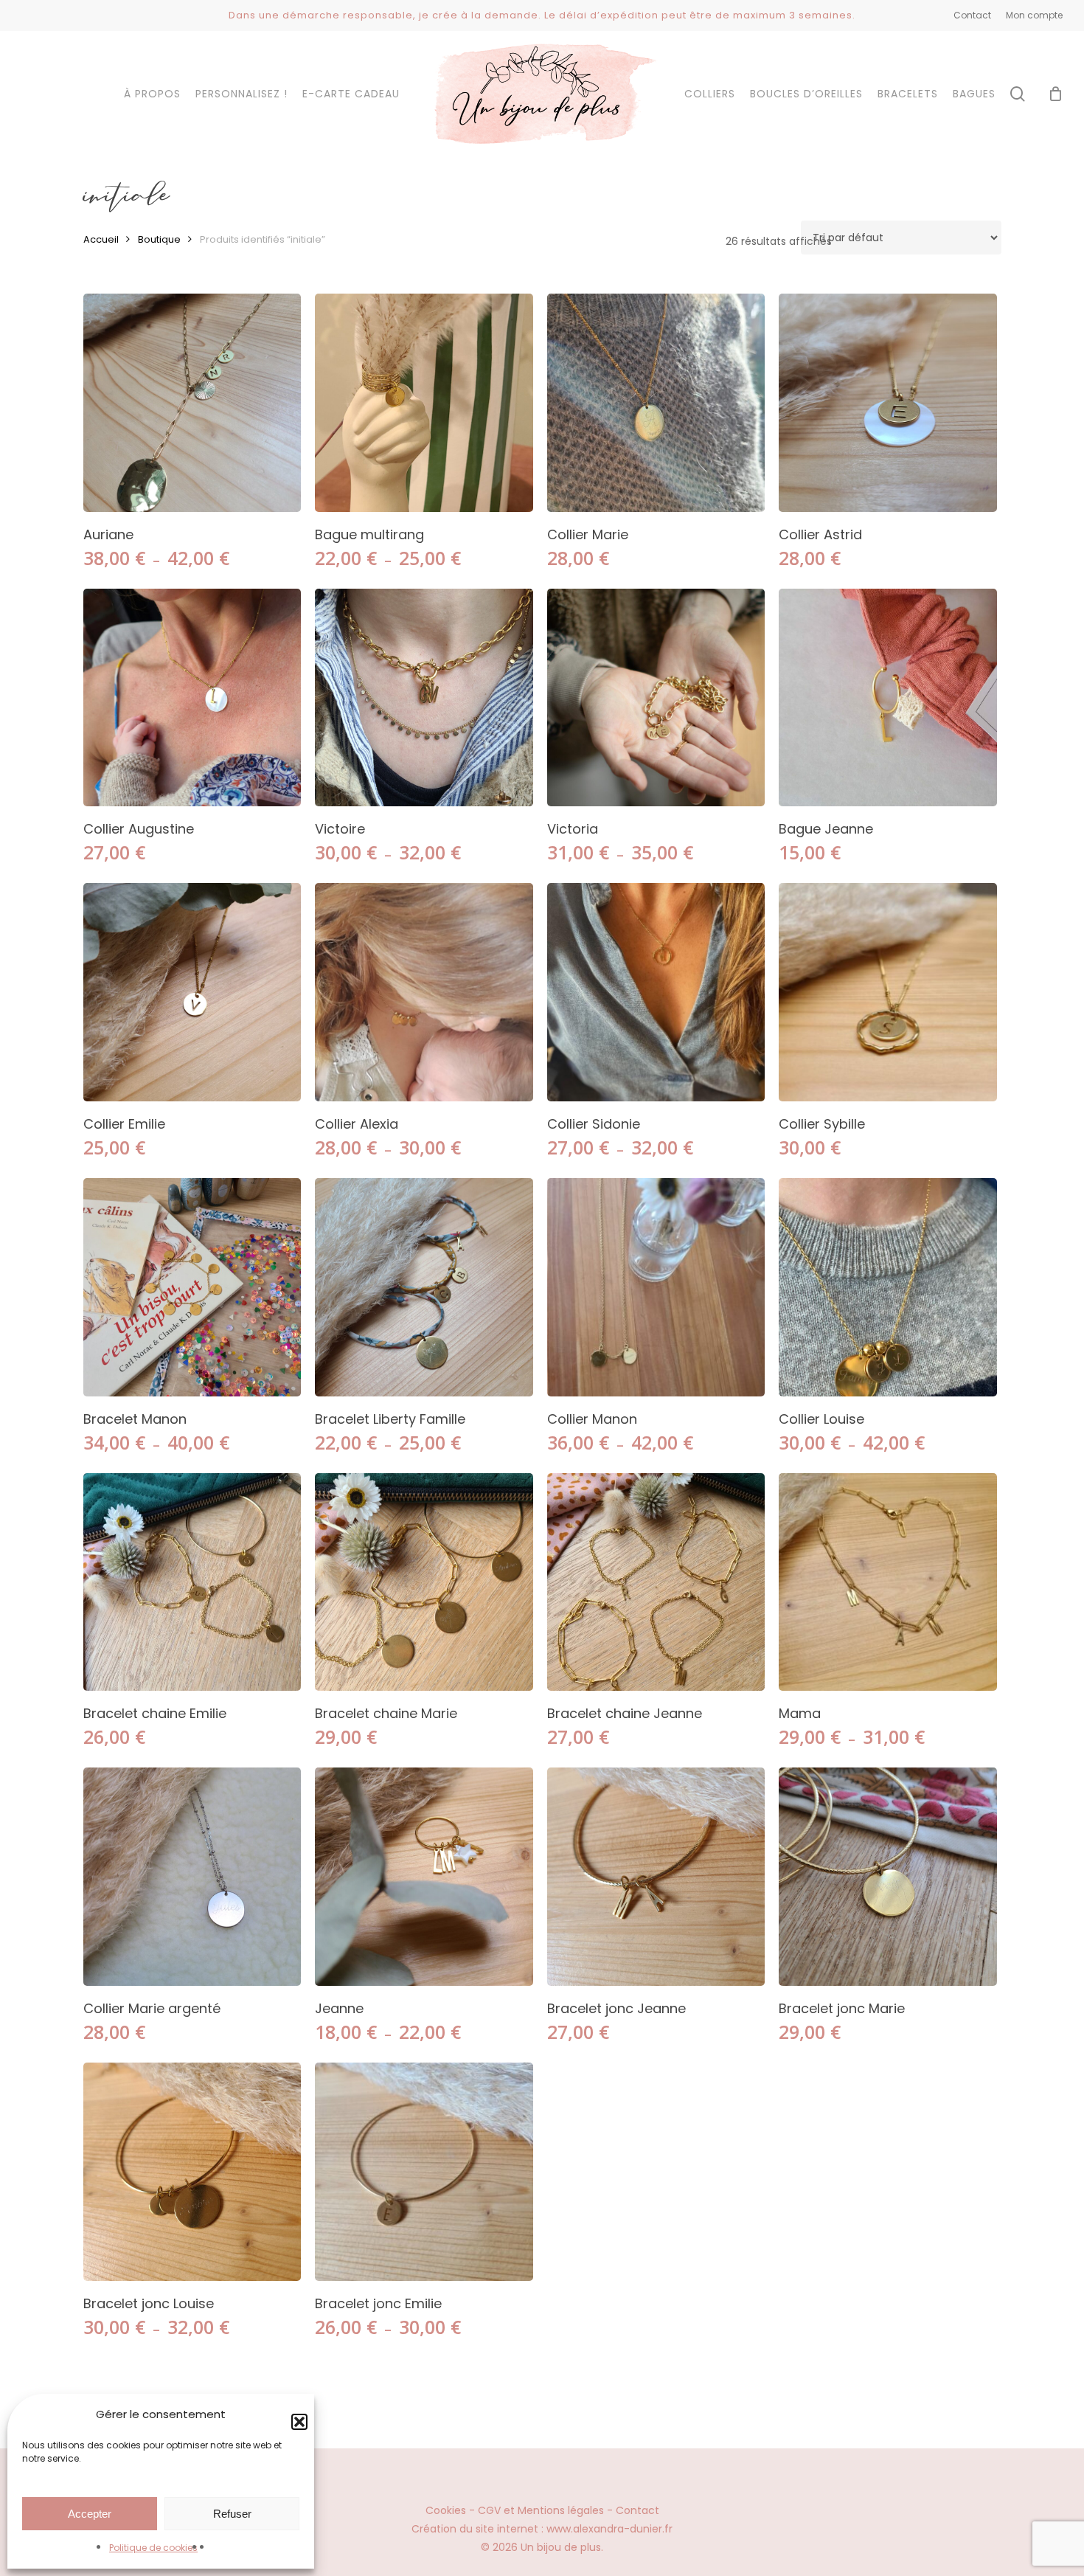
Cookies (446, 2510)
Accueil (101, 239)
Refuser (232, 2514)
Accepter (90, 2514)
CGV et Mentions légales (541, 2510)
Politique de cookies (153, 2548)
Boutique (159, 239)
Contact (637, 2510)
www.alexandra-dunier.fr (609, 2529)
